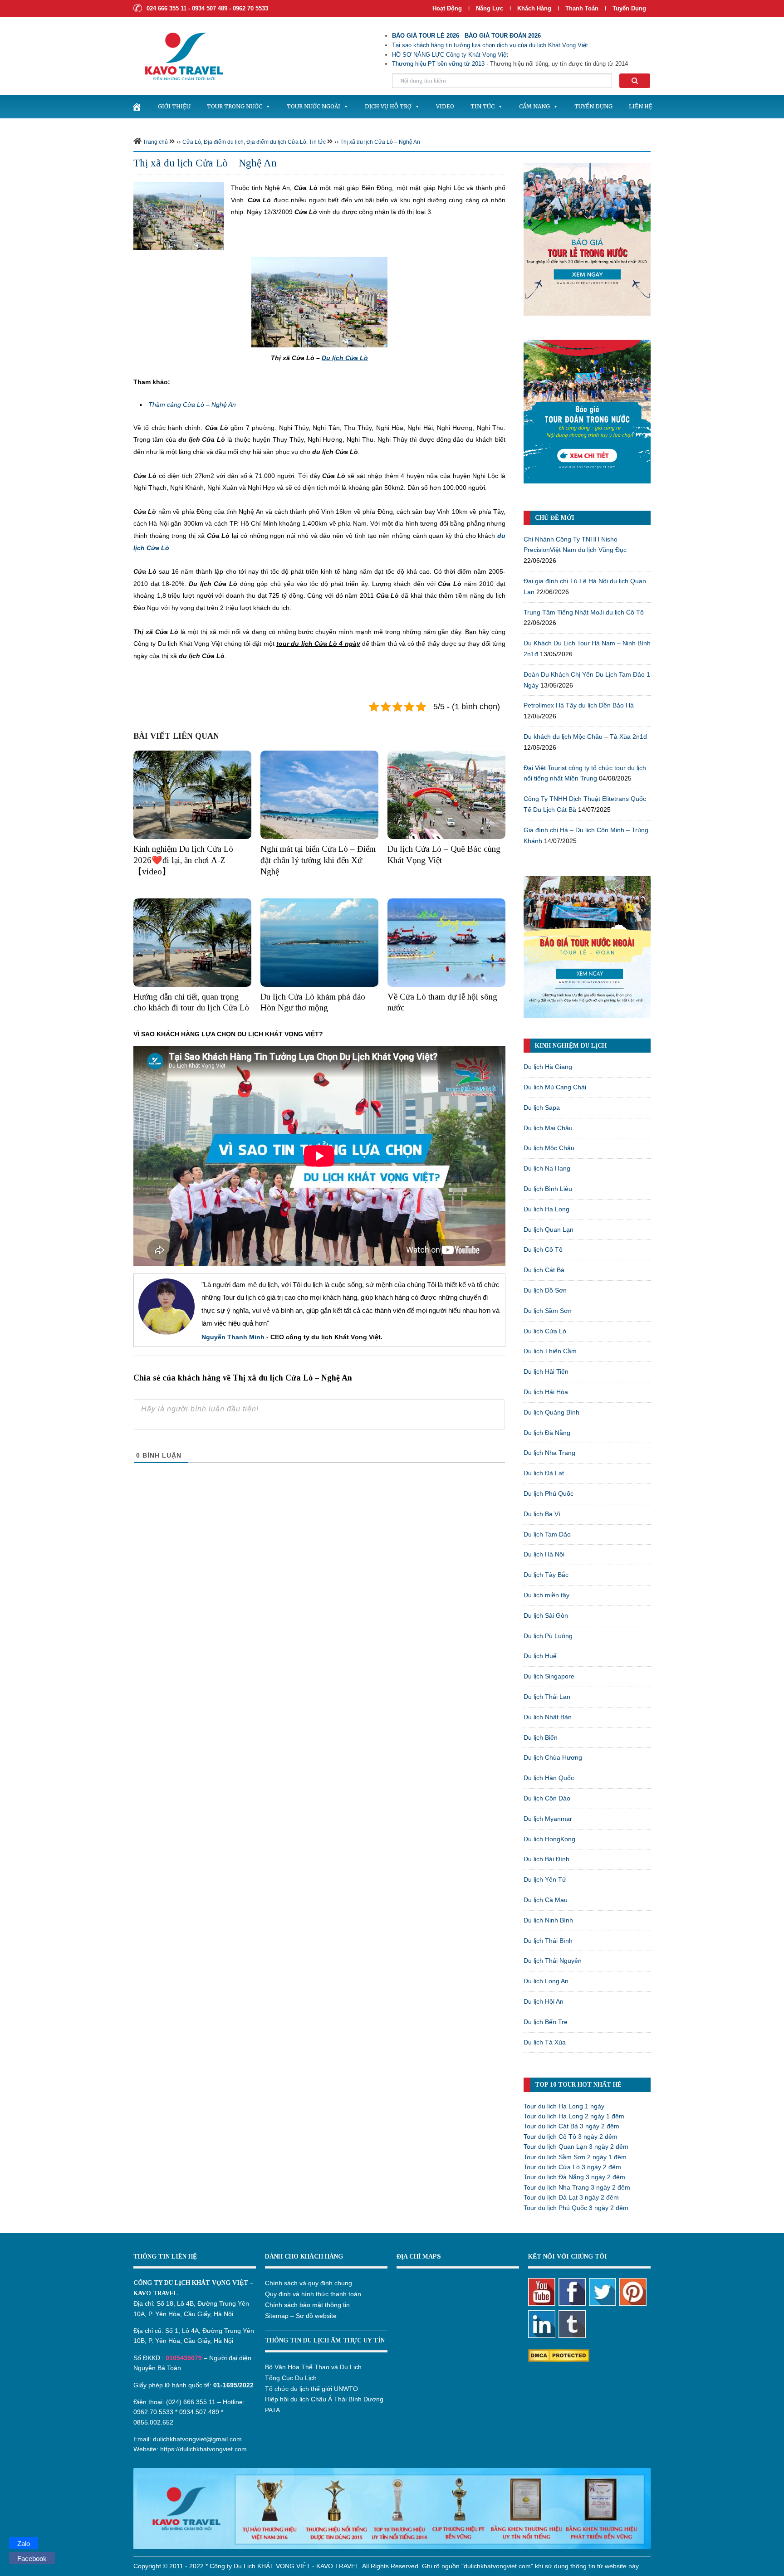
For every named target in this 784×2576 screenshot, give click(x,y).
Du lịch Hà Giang (548, 1067)
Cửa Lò (192, 142)
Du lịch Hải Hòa (546, 1392)
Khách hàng (534, 8)
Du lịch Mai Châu (548, 1128)
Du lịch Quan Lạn (549, 1229)
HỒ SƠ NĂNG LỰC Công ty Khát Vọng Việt (450, 55)
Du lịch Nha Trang (549, 1453)
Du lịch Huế (540, 1656)
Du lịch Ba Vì (542, 1514)
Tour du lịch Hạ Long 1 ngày (564, 2106)
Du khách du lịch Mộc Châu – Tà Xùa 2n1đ (585, 737)
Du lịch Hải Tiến (546, 1371)
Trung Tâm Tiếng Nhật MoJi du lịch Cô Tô (584, 612)
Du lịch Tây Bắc (546, 1575)
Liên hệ (641, 106)
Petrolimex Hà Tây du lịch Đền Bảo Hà (579, 705)
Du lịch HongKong (549, 1839)
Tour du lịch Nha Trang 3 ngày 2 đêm (577, 2187)
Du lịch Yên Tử (545, 1879)
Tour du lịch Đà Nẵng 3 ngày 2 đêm (574, 2177)
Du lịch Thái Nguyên (553, 1961)
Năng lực (490, 8)
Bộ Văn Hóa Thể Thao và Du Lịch (313, 2367)
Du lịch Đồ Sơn (545, 1290)
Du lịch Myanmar (548, 1819)
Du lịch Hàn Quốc (549, 1778)
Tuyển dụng (629, 8)
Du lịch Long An (546, 1981)
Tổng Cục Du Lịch (291, 2378)
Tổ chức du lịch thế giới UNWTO (311, 2389)
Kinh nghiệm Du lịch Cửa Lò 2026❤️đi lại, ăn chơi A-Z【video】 (183, 860)
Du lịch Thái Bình (548, 1941)
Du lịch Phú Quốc (549, 1493)
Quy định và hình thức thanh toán (313, 2294)
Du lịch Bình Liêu (548, 1189)
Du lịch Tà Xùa (545, 2042)
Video (445, 106)
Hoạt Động (447, 8)
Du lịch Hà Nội (544, 1554)
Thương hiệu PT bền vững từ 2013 (438, 64)
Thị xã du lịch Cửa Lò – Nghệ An (380, 142)
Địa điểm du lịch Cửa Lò (276, 142)
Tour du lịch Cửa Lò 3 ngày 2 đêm (572, 2167)
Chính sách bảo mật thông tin (307, 2305)
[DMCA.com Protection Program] (559, 2355)
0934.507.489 (199, 2412)
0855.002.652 (153, 2422)
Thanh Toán (583, 8)
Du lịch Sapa (542, 1107)
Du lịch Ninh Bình (548, 1920)
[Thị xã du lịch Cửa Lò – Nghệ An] (179, 215)
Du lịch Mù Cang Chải (555, 1087)
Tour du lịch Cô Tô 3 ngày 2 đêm (571, 2137)
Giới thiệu (174, 106)
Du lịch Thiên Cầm (550, 1351)
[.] (137, 107)
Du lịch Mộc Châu (549, 1148)
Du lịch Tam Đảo (547, 1534)
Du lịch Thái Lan (547, 1697)
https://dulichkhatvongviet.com (203, 2449)
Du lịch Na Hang (547, 1168)
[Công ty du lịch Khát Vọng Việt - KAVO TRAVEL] (178, 56)
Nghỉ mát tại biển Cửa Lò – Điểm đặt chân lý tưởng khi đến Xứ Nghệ (318, 860)
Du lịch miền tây (546, 1595)
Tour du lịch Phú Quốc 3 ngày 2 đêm (576, 2208)
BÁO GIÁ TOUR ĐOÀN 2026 (503, 36)
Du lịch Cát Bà (544, 1270)
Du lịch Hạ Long (546, 1209)
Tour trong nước (235, 106)
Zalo (24, 2544)
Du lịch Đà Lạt (544, 1473)
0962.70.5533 (153, 2412)
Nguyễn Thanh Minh (233, 1337)
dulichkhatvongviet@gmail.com (197, 2439)
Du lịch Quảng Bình (551, 1412)
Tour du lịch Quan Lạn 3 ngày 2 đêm (576, 2147)
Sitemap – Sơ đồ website (301, 2316)
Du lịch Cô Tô (543, 1249)
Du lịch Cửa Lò (545, 1331)
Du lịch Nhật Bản (548, 1717)
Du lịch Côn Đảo (547, 1798)
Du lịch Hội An (544, 2001)
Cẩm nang (534, 106)
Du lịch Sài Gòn (546, 1615)
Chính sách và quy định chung (309, 2283)
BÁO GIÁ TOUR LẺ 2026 (426, 36)
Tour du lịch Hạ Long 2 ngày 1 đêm (574, 2116)
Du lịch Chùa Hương (553, 1757)
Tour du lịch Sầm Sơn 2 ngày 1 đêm (575, 2157)
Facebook (32, 2559)
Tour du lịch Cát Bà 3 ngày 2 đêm (571, 2126)
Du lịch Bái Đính (546, 1859)
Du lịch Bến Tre (546, 2022)
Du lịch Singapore (549, 1676)
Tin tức (483, 106)
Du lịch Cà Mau (546, 1900)
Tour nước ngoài (314, 106)
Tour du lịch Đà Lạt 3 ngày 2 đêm (571, 2197)
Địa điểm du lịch (224, 142)
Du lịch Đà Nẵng (547, 1433)
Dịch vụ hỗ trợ (388, 106)
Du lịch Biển (541, 1737)
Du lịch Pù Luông (548, 1636)
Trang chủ (155, 142)
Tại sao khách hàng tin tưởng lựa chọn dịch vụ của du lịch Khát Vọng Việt (490, 45)
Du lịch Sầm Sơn (548, 1311)
